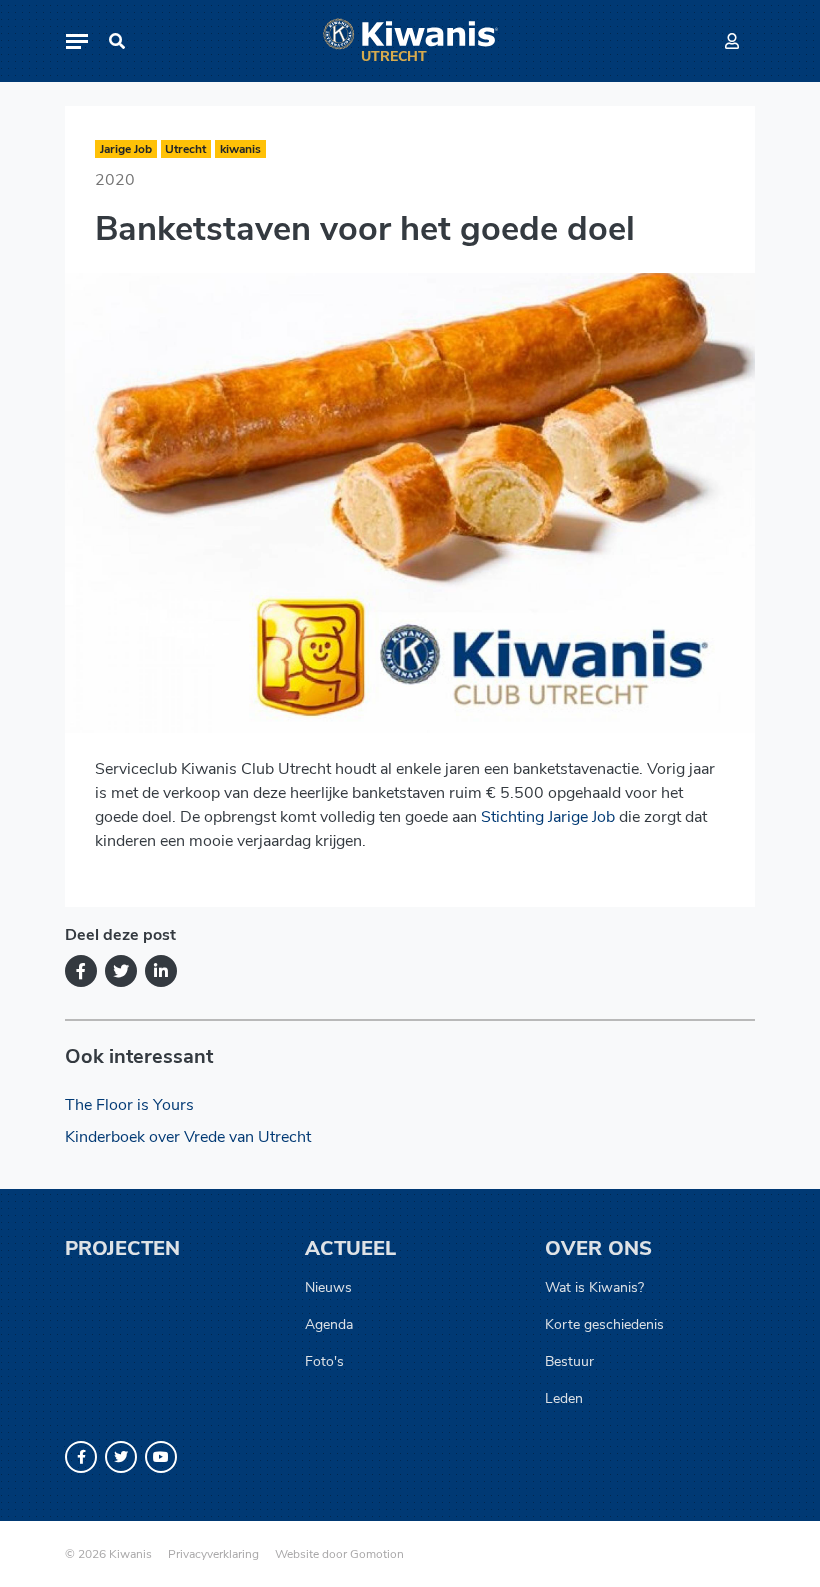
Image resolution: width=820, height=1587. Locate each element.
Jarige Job (126, 149)
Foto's (324, 1361)
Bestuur (569, 1361)
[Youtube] (161, 1457)
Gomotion (377, 1554)
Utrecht (185, 149)
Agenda (329, 1324)
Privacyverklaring (213, 1554)
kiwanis (240, 149)
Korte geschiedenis (604, 1324)
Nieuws (328, 1287)
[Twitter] (121, 971)
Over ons (598, 1248)
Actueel (350, 1248)
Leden (564, 1398)
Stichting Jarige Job (548, 817)
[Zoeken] (117, 41)
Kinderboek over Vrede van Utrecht (188, 1137)
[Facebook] (81, 971)
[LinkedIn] (161, 971)
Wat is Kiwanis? (594, 1287)
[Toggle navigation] (77, 41)
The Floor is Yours (129, 1105)
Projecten (122, 1248)
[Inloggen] (732, 41)
